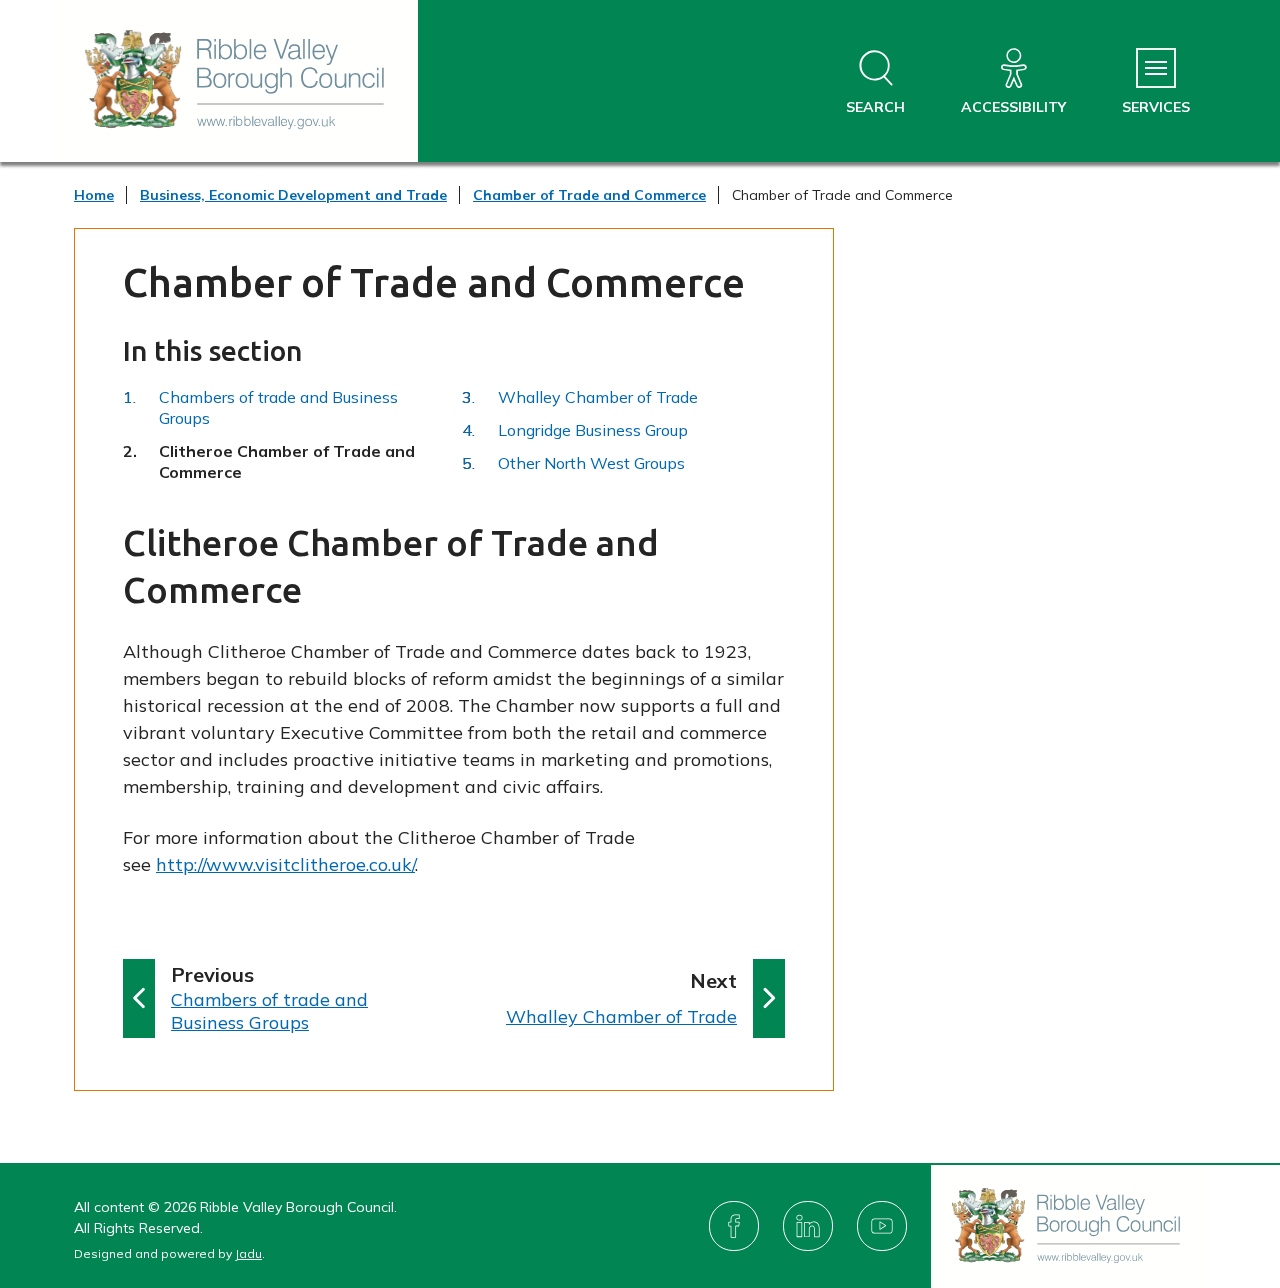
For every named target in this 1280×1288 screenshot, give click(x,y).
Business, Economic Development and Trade (293, 195)
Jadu (248, 1253)
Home (94, 195)
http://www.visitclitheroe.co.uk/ (285, 864)
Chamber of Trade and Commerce (589, 195)
